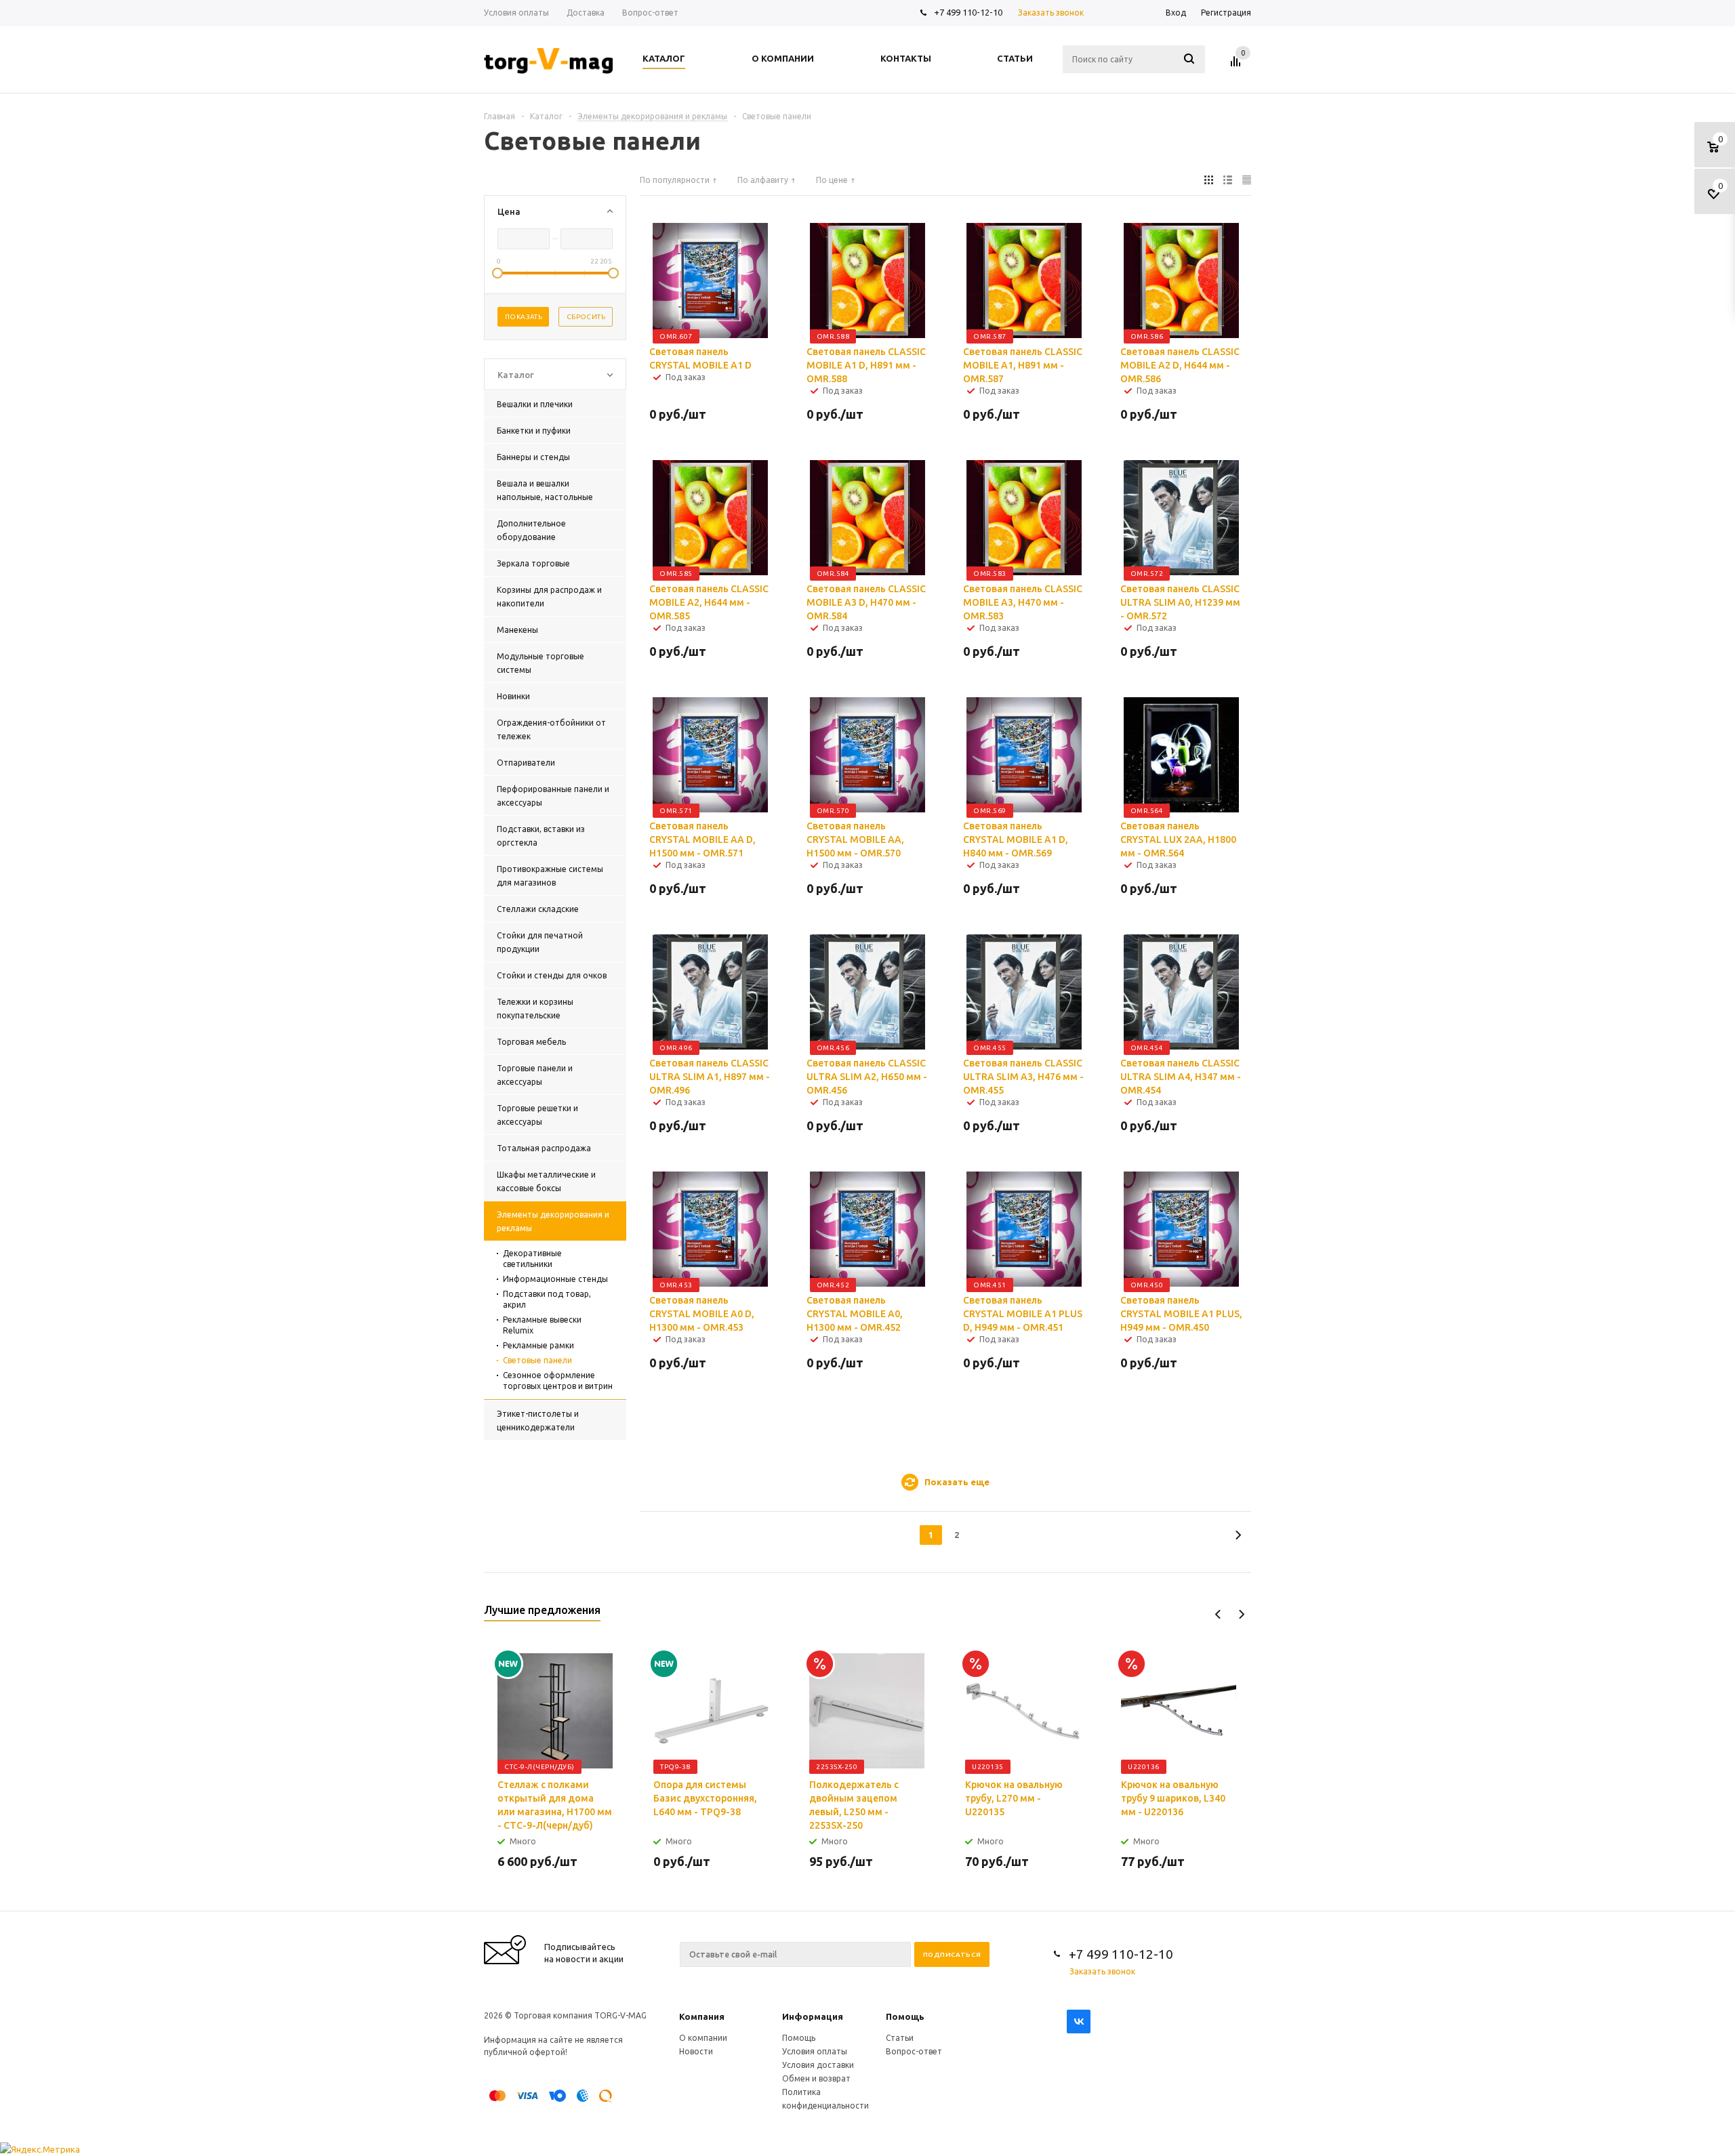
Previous (1218, 1614)
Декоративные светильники (532, 1259)
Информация (813, 2016)
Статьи (900, 2038)
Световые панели (537, 1360)
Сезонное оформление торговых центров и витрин (558, 1381)
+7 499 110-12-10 (968, 12)
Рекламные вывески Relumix (542, 1325)
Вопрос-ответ (914, 2051)
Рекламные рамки (538, 1345)
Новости (696, 2051)
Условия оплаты (815, 2051)
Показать (524, 317)
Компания (702, 2016)
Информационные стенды (555, 1279)
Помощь (905, 2016)
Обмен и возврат (816, 2078)
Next (1241, 1614)
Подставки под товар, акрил (547, 1299)
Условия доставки (818, 2065)
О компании (703, 2038)
